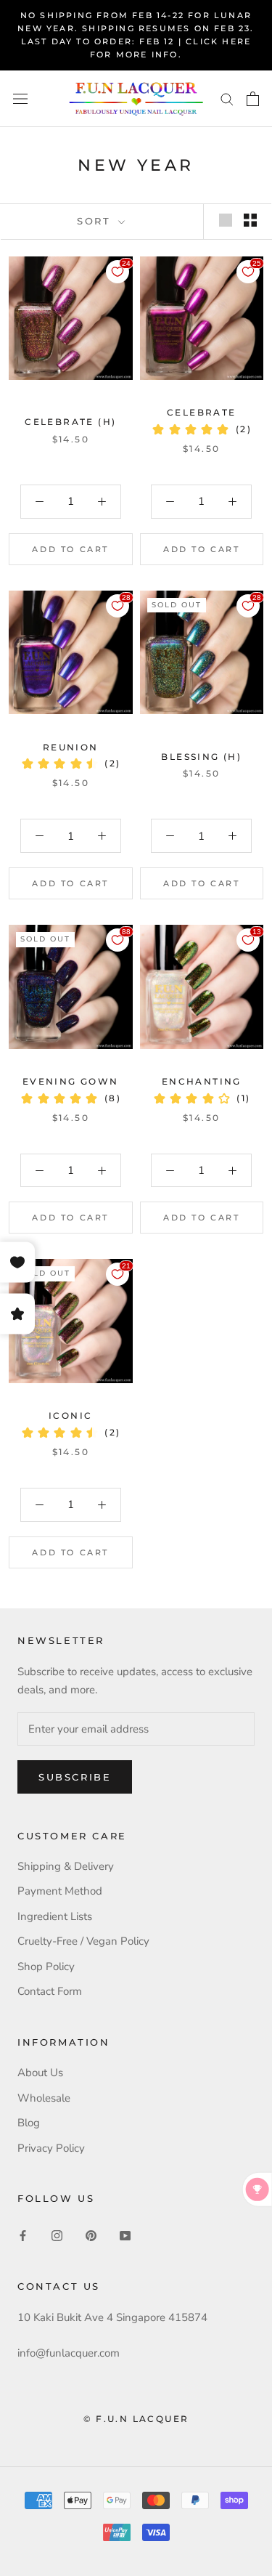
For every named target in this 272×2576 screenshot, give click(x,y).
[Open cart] (253, 99)
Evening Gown (71, 1081)
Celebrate (202, 412)
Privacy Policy (51, 2148)
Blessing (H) (201, 757)
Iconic (70, 1415)
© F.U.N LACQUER (136, 2419)
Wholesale (44, 2098)
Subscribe (75, 1777)
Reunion (71, 747)
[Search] (227, 98)
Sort (96, 221)
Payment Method (60, 1891)
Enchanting (202, 1081)
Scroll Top (217, 2534)
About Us (40, 2073)
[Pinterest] (91, 2235)
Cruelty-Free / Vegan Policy (83, 1941)
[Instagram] (57, 2235)
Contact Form (50, 1991)
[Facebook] (23, 2235)
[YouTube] (125, 2235)
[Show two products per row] (250, 220)
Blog (29, 2123)
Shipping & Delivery (66, 1866)
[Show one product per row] (226, 220)
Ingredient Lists (55, 1916)
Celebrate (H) (70, 422)
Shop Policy (46, 1967)
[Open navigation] (20, 98)
